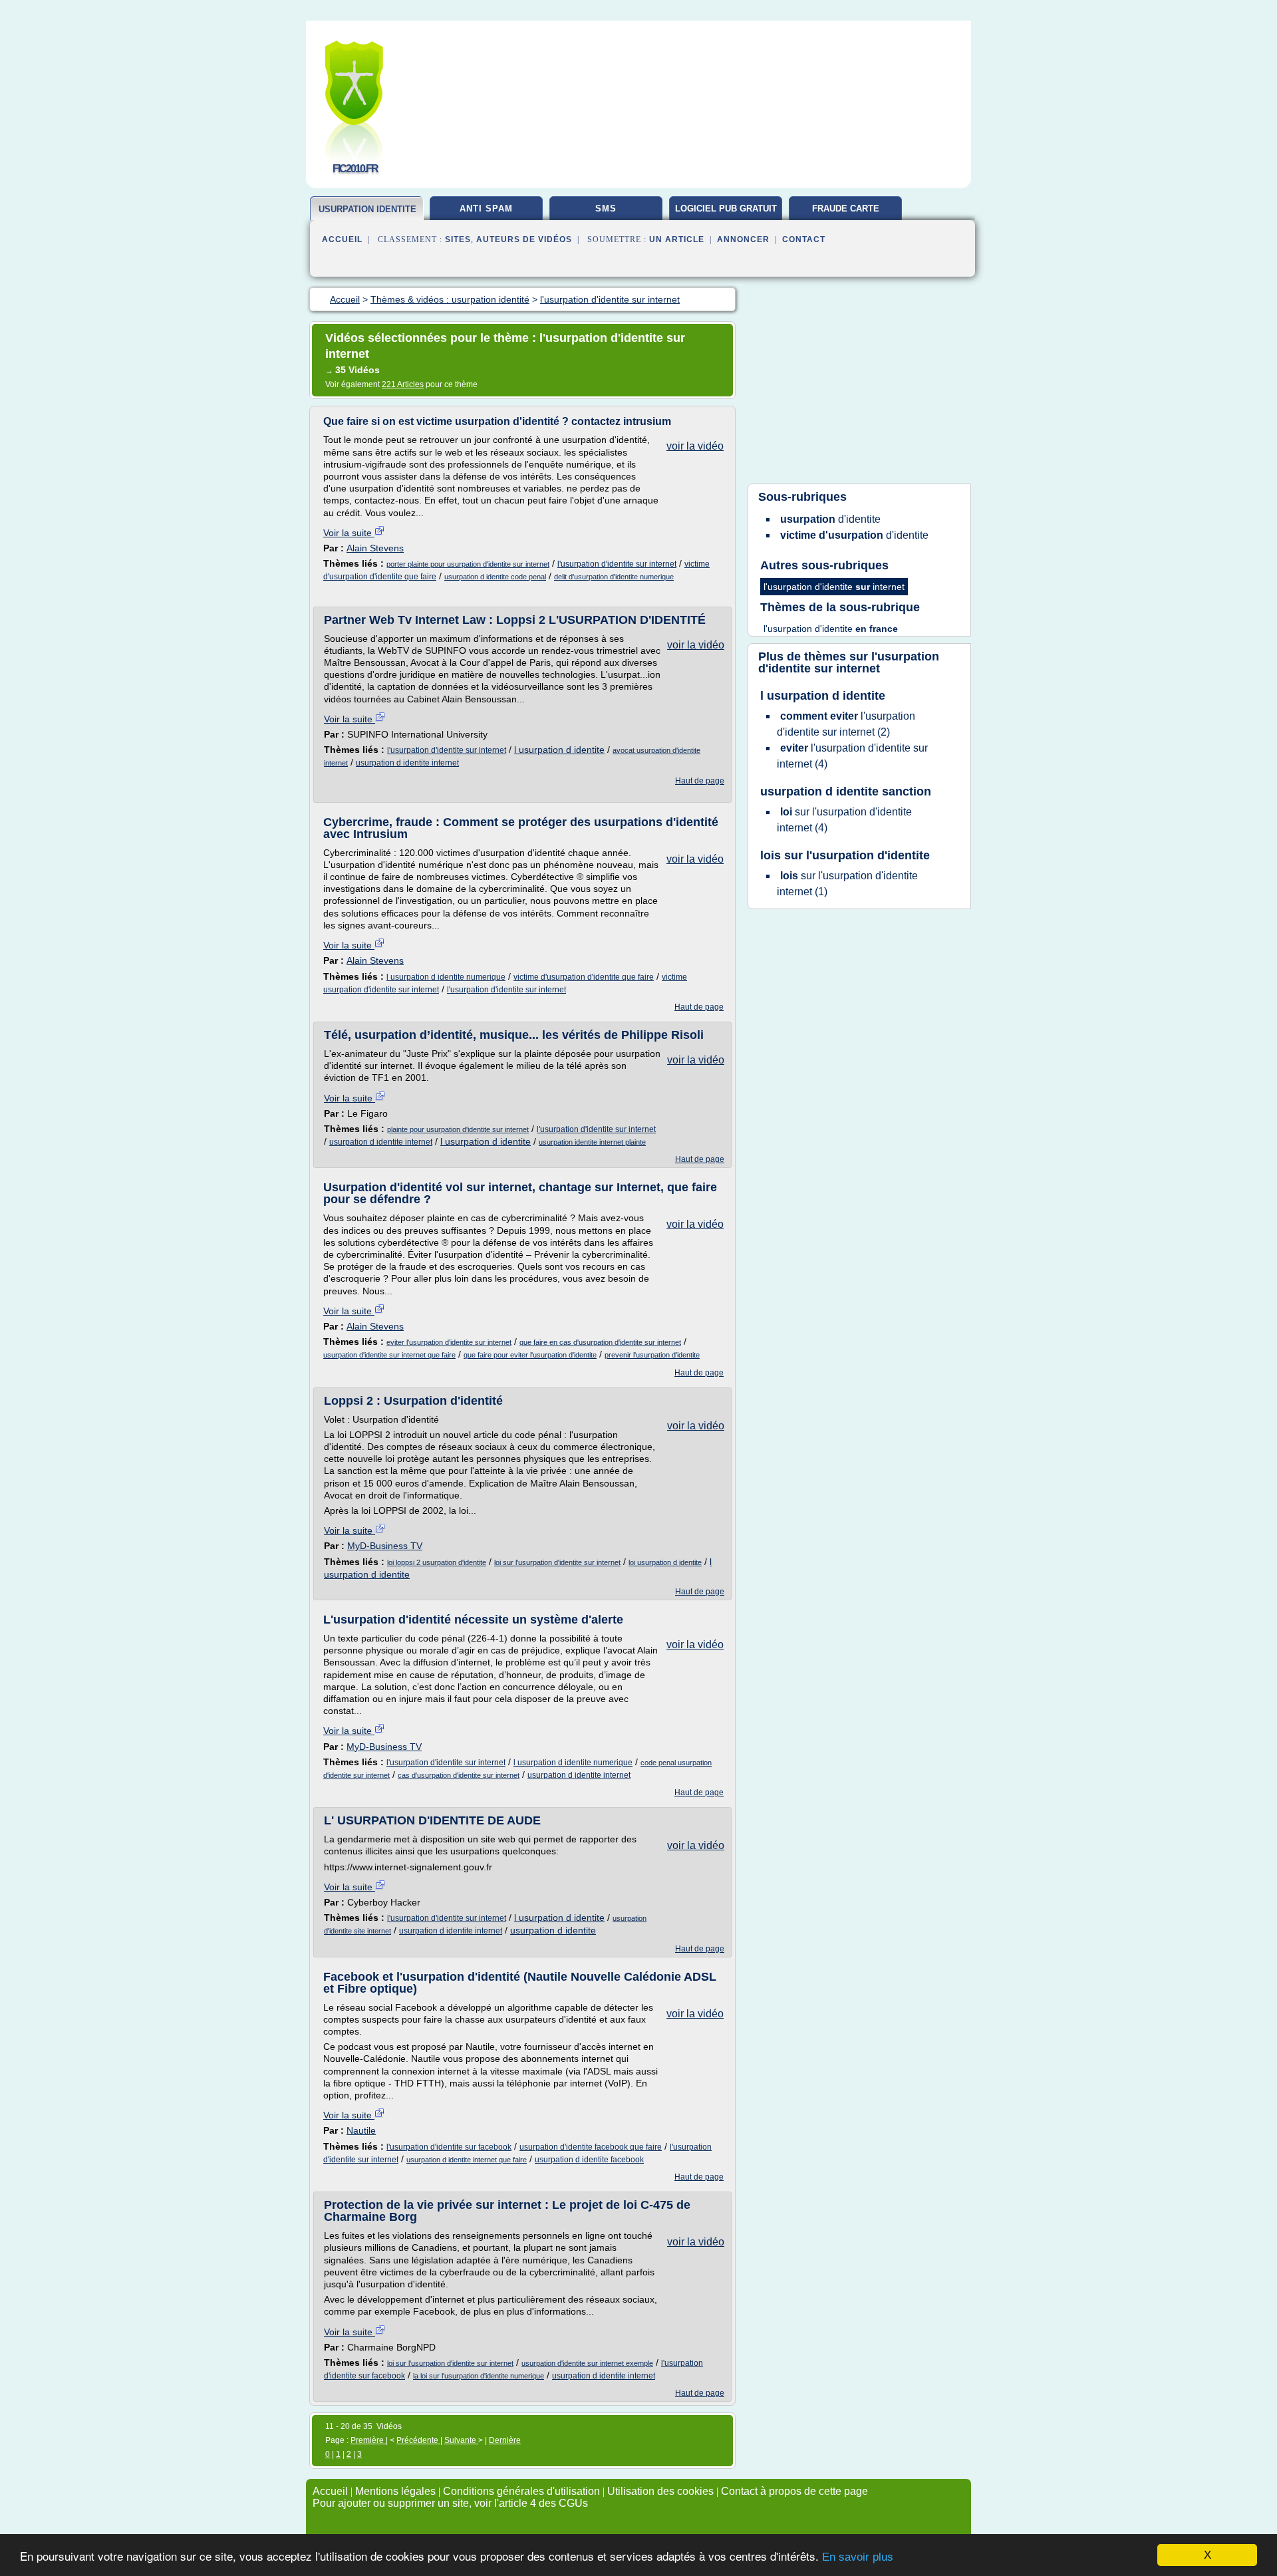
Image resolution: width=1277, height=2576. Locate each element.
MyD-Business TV (385, 1546)
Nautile (361, 2130)
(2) (846, 724)
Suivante (461, 2440)
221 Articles (403, 384)
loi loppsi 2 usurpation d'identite (437, 1562)
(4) (852, 756)
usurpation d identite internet (407, 763)
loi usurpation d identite (665, 1562)
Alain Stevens (375, 548)
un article (677, 239)
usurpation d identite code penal (495, 577)
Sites (458, 239)
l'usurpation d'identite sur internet (617, 564)
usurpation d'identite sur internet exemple (587, 2363)
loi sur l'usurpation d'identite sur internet (557, 1562)
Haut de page (700, 781)
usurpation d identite (553, 1930)
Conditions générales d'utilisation (521, 2491)
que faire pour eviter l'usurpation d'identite (530, 1355)
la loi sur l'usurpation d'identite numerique (479, 2376)
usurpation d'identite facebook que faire (591, 2147)
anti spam (486, 209)
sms (606, 209)
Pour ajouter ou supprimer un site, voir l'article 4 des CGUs (450, 2503)
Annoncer (743, 239)
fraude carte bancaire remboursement (846, 214)
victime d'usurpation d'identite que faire (584, 977)
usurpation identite (367, 209)
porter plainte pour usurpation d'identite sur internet (468, 564)
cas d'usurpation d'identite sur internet (459, 1775)
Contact (804, 239)
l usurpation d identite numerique (446, 977)
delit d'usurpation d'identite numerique (614, 577)
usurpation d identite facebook (589, 2160)
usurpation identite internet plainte (592, 1142)
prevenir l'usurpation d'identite (652, 1355)
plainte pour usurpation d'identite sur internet (458, 1129)
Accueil (342, 239)
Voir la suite (349, 533)
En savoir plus (858, 2557)
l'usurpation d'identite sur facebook (449, 2147)
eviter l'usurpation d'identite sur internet (449, 1342)
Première (368, 2440)
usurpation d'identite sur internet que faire (389, 1355)
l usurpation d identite (559, 750)
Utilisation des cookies (660, 2491)
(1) (847, 884)
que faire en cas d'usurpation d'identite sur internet (600, 1342)
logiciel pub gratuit (726, 209)
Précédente (418, 2440)
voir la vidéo (695, 446)
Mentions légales (395, 2491)
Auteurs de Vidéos (524, 239)
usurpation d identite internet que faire (467, 2160)
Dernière (505, 2440)
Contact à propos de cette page (794, 2491)
